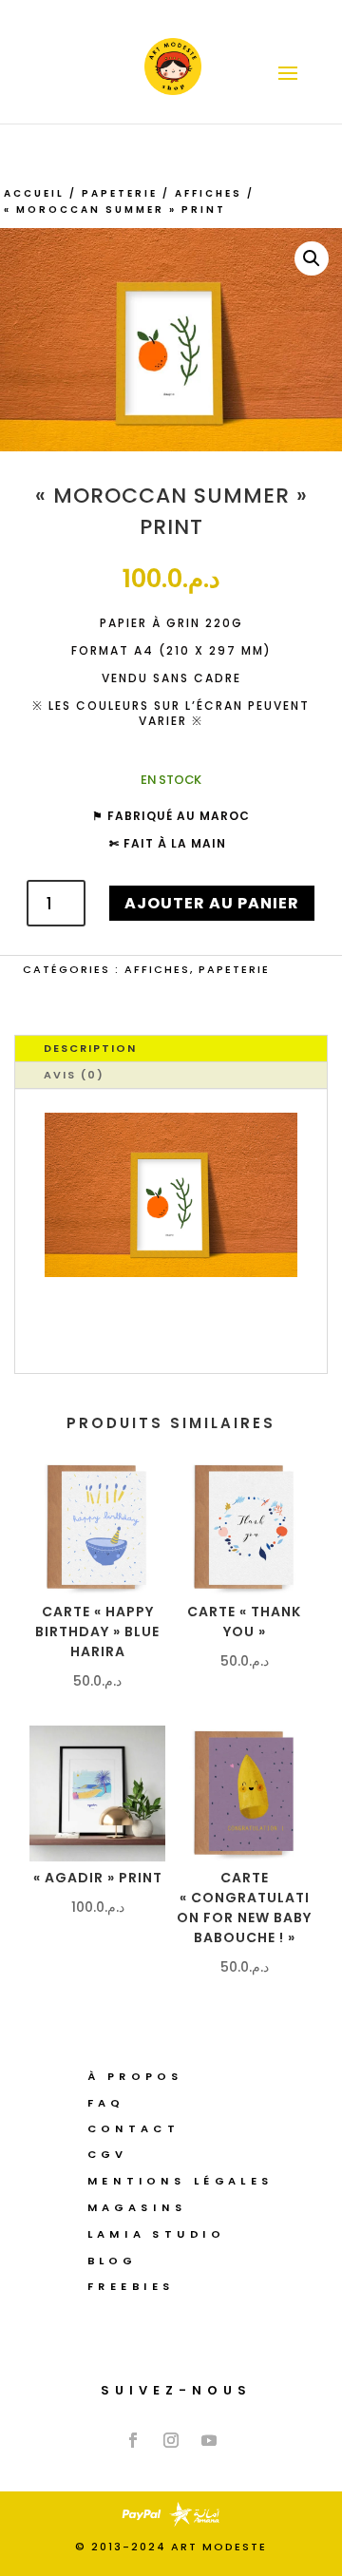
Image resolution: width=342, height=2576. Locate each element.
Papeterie (120, 193)
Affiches (209, 193)
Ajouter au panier (212, 903)
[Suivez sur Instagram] (171, 2440)
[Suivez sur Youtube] (209, 2440)
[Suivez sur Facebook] (133, 2440)
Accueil (34, 193)
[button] (312, 258)
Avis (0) (74, 1075)
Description (90, 1048)
